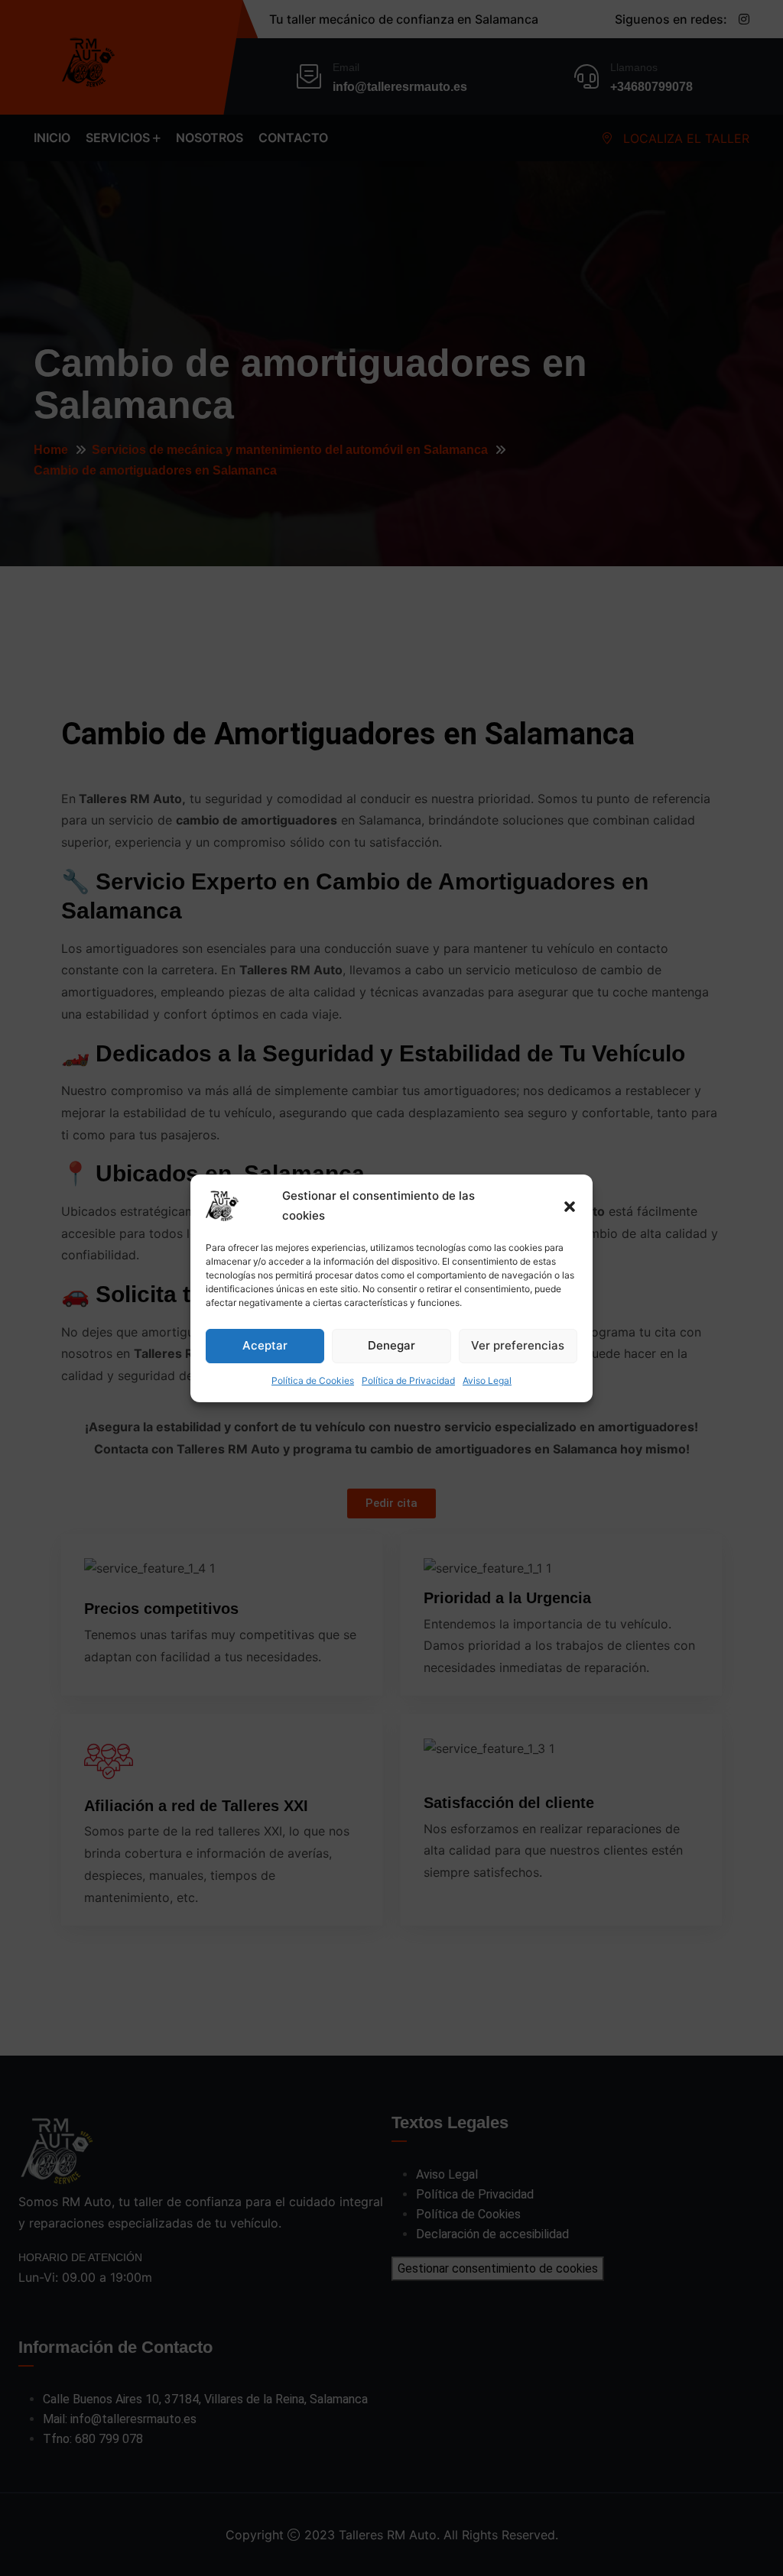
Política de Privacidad (408, 1380)
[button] (570, 1206)
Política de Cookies (313, 1380)
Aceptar (265, 1345)
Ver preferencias (518, 1345)
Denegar (391, 1345)
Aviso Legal (487, 1380)
